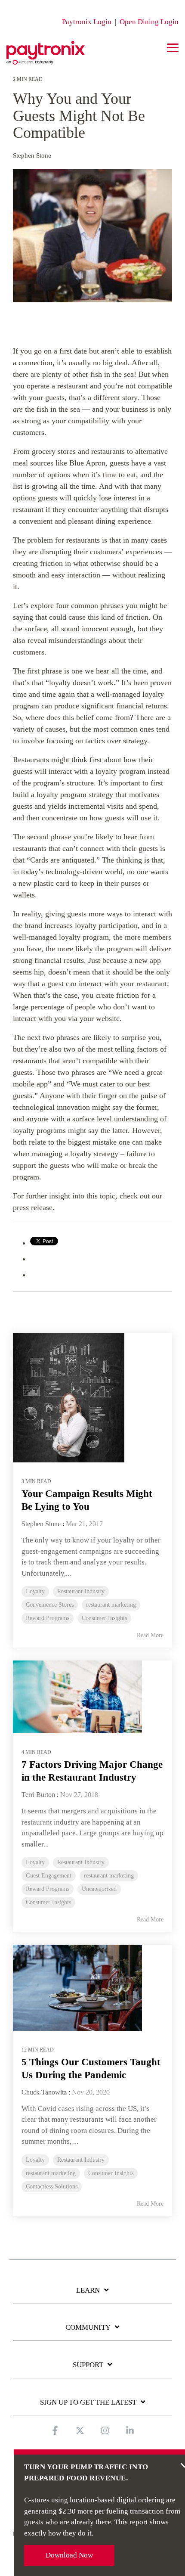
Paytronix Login (87, 22)
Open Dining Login (149, 22)
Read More (150, 1635)
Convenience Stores (50, 1605)
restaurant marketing (111, 1605)
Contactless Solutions (52, 2186)
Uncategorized (99, 1889)
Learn (88, 2290)
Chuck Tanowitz (44, 2092)
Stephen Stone (32, 155)
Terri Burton (38, 1795)
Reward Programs (48, 1618)
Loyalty (35, 1591)
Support (88, 2365)
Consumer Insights (104, 1618)
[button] (173, 47)
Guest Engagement (49, 1876)
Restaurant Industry (81, 1591)
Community (88, 2327)
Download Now (69, 2555)
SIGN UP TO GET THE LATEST (88, 2402)
